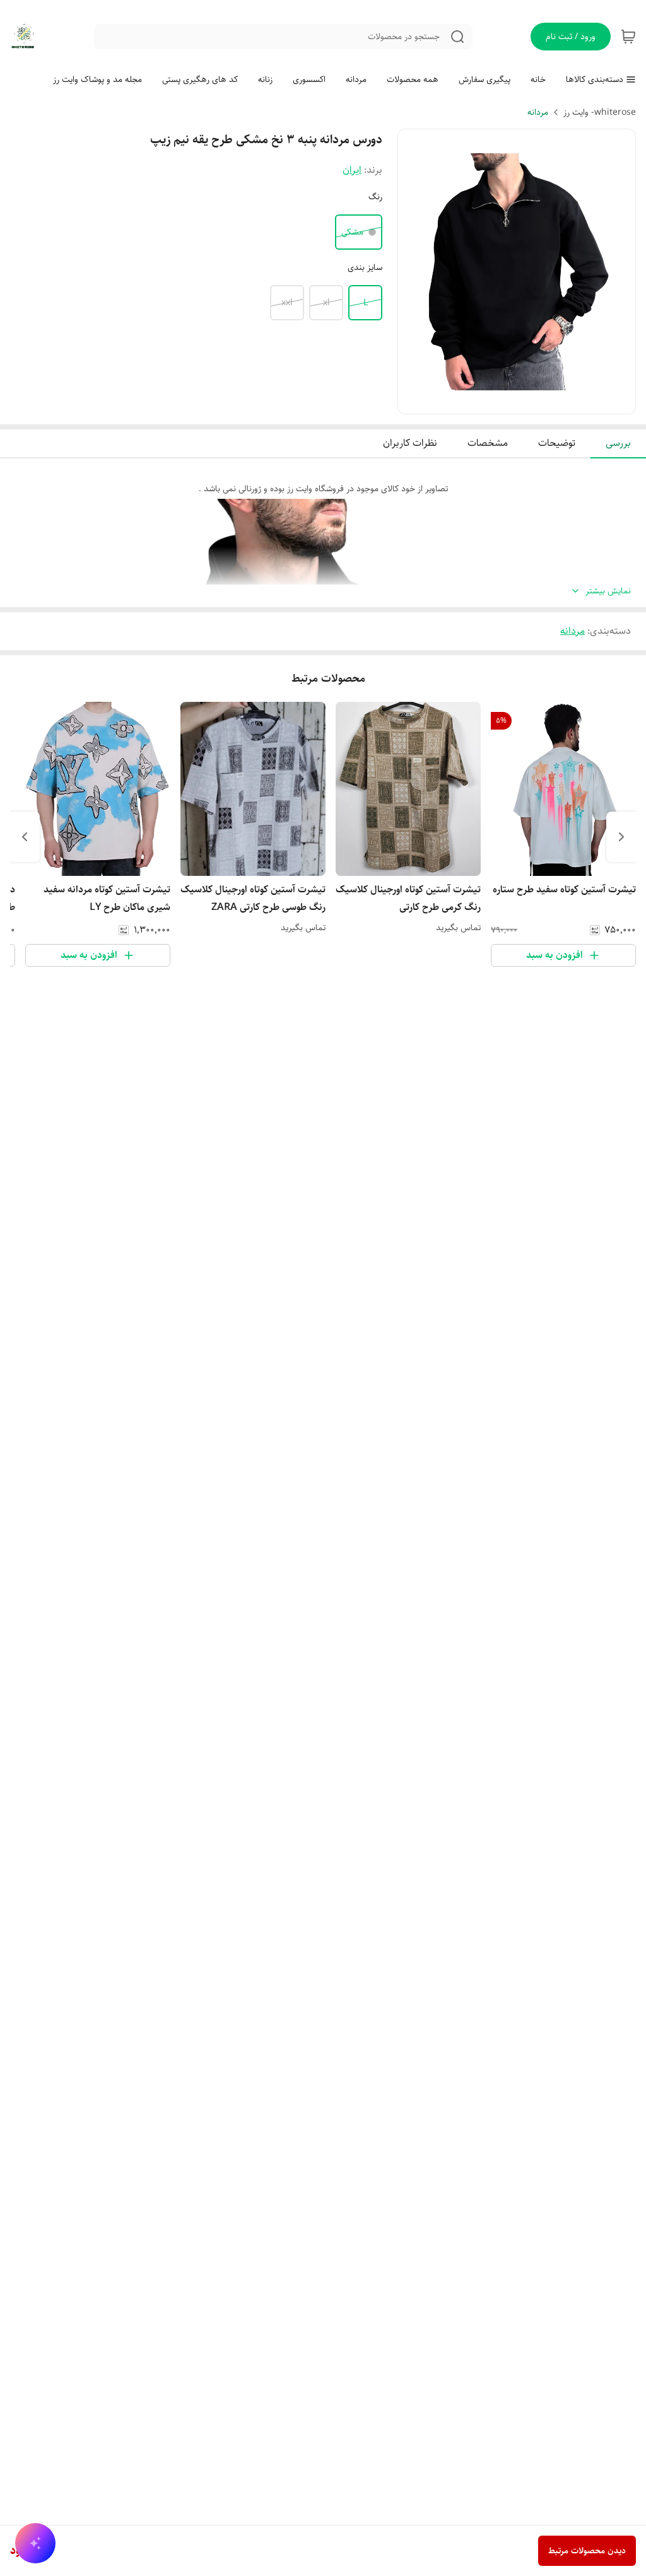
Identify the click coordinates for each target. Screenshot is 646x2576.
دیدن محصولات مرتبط (587, 2551)
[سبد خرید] (628, 37)
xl (326, 303)
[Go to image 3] (507, 401)
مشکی (352, 232)
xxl (287, 303)
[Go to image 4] (496, 401)
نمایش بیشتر (608, 591)
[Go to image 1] (532, 401)
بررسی (618, 443)
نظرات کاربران (410, 443)
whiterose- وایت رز (600, 112)
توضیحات (557, 443)
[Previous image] (416, 272)
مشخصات (488, 443)
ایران (352, 170)
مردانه (538, 112)
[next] (25, 837)
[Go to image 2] (517, 401)
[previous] (621, 837)
